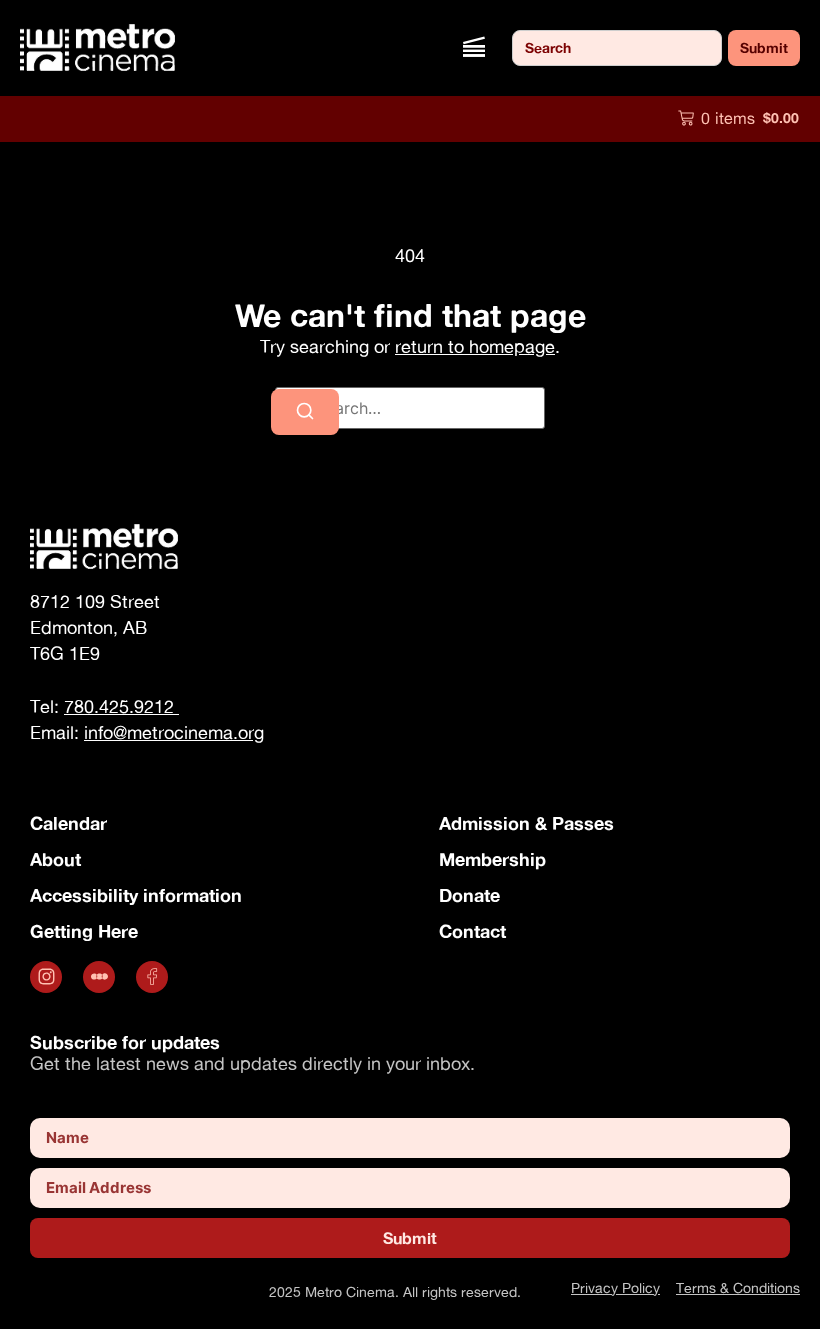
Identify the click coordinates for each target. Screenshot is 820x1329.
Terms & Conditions (738, 1287)
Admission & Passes (526, 823)
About (55, 859)
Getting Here (84, 931)
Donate (469, 895)
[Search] (305, 412)
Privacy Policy (615, 1287)
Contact (472, 931)
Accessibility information (136, 895)
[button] (473, 47)
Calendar (68, 823)
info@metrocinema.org (174, 732)
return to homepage (475, 346)
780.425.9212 (121, 706)
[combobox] (617, 48)
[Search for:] (410, 408)
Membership (492, 859)
